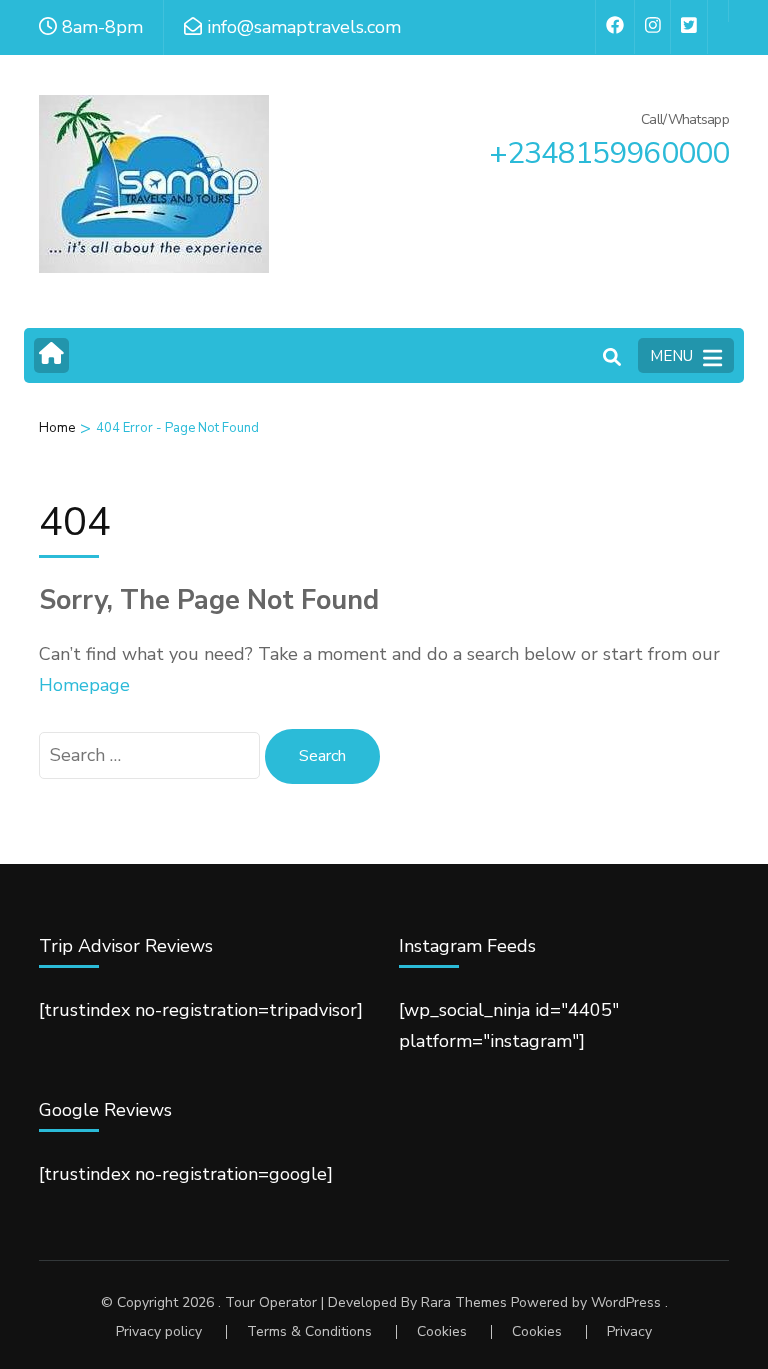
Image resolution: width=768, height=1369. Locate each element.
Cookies (442, 1331)
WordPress (626, 1302)
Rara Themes (464, 1302)
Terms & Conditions (309, 1331)
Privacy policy (159, 1331)
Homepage (84, 685)
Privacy (629, 1331)
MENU (671, 356)
